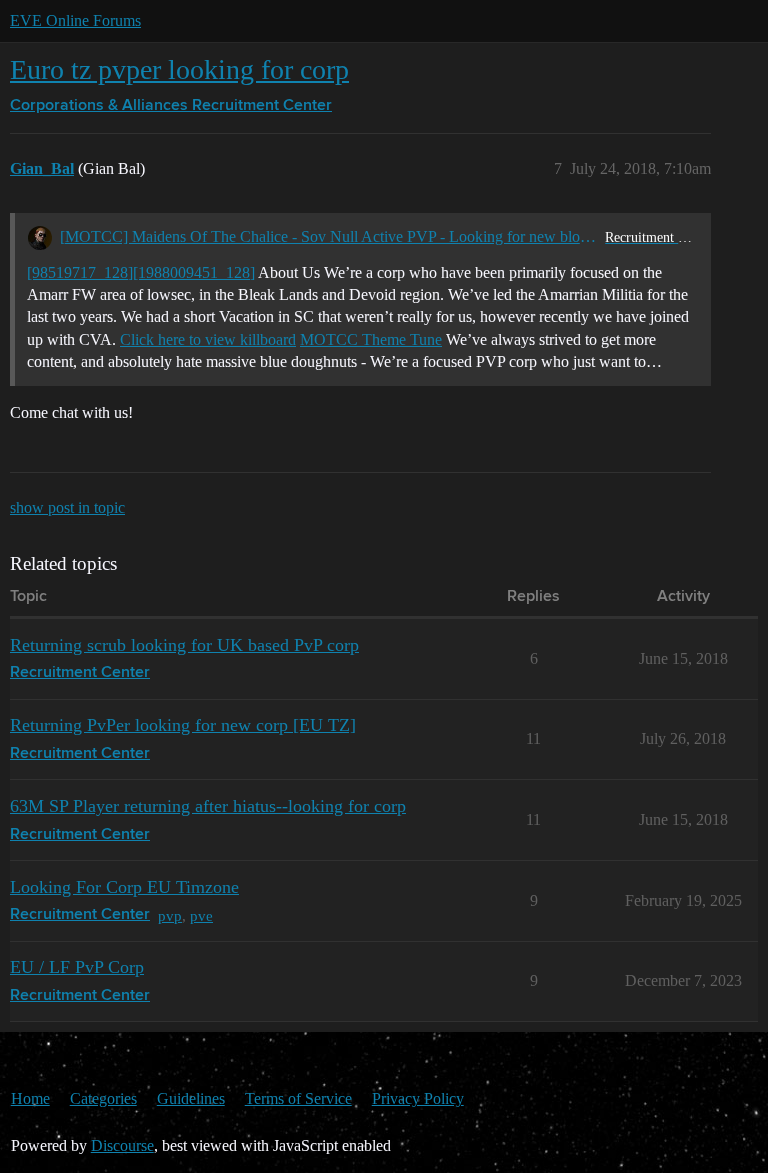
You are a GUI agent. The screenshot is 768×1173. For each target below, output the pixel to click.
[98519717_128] (80, 272)
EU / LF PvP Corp (77, 967)
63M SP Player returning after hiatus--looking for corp (208, 806)
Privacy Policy (418, 1098)
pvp (170, 915)
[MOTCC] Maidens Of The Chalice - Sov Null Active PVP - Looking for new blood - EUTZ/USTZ (328, 236)
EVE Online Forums (75, 20)
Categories (103, 1098)
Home (30, 1098)
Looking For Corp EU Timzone (124, 887)
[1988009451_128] (194, 272)
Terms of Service (298, 1098)
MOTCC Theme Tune (371, 339)
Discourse (122, 1145)
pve (201, 915)
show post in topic (67, 507)
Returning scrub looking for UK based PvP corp (184, 645)
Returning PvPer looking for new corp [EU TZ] (183, 725)
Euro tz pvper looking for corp (179, 69)
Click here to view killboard (208, 339)
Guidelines (191, 1098)
